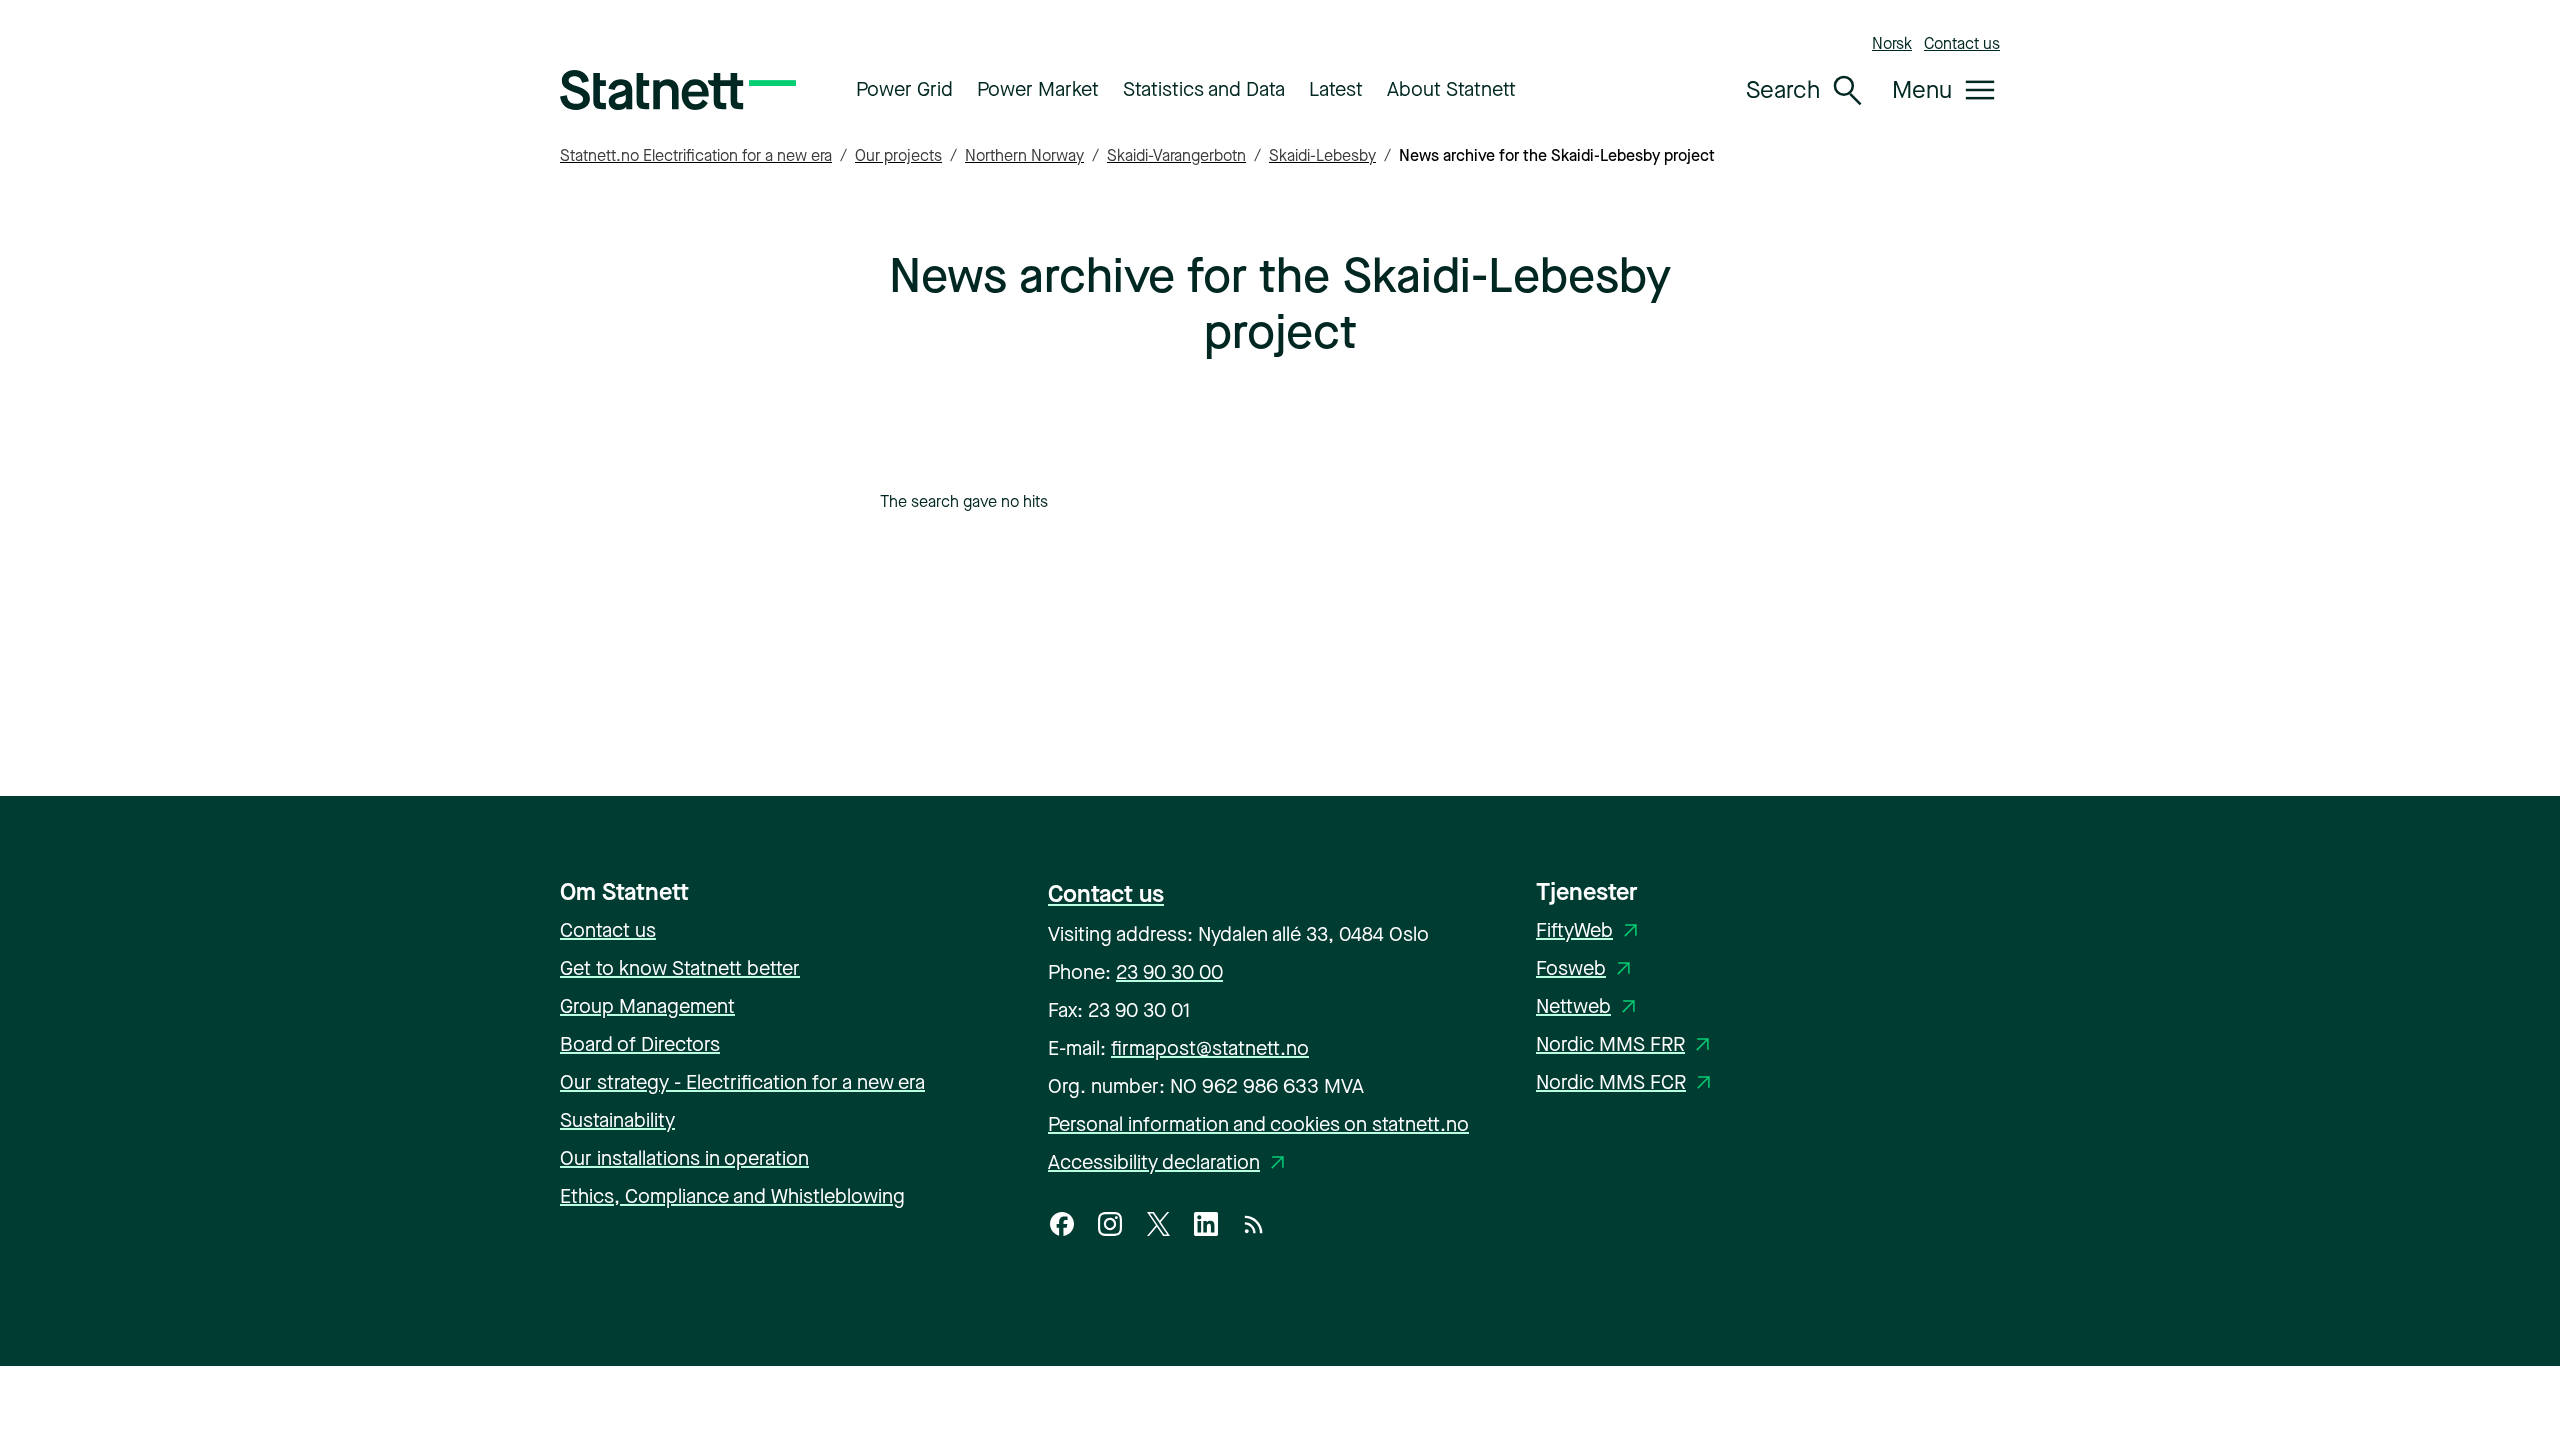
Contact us (1962, 43)
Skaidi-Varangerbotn (1176, 155)
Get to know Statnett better (680, 968)
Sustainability (617, 1120)
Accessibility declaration (1170, 1162)
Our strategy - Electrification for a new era (742, 1082)
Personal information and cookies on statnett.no (1258, 1124)
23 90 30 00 (1169, 972)
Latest (1336, 89)
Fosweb (1587, 968)
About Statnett (1451, 89)
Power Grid (904, 89)
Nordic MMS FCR (1627, 1082)
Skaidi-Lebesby (1322, 155)
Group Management (647, 1006)
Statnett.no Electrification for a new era (696, 155)
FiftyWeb (1590, 930)
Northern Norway (1024, 155)
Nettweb (1589, 1006)
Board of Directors (640, 1044)
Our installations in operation (684, 1158)
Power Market (1038, 89)
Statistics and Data (1204, 89)
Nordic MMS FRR (1626, 1044)
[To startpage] (678, 90)
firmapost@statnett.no (1210, 1048)
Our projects (898, 155)
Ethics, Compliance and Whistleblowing (732, 1196)
